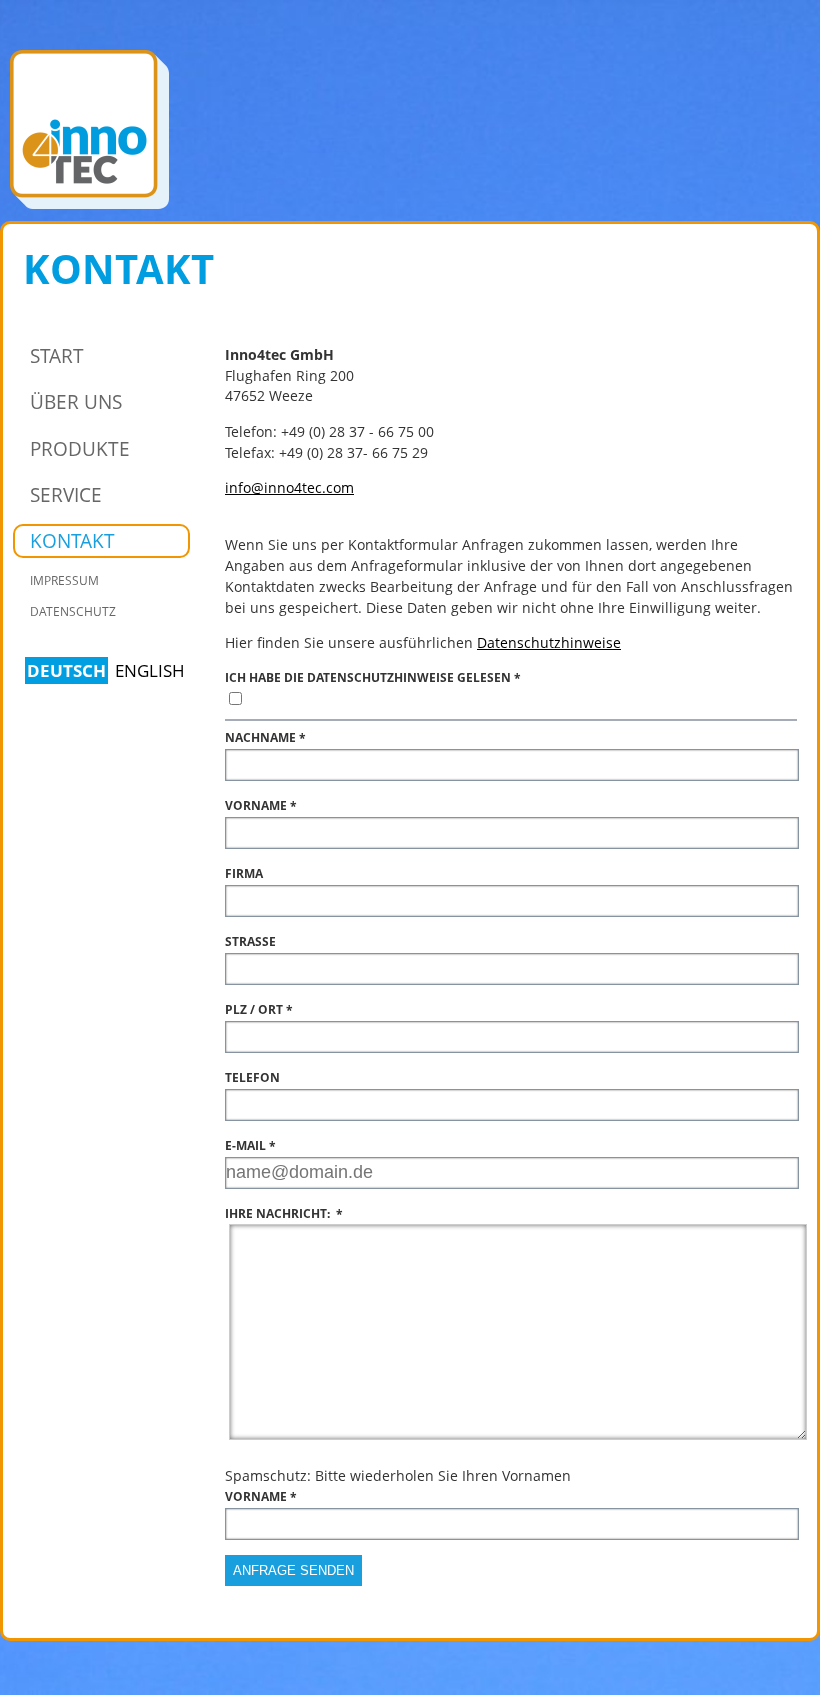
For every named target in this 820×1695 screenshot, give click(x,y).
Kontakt (72, 541)
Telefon (252, 1077)
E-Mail (250, 1145)
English (150, 670)
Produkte (80, 449)
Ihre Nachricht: (284, 1213)
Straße (250, 941)
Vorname (261, 805)
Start (57, 356)
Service (66, 495)
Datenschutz (73, 611)
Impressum (64, 580)
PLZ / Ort (259, 1009)
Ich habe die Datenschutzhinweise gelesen (373, 677)
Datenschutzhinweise (549, 642)
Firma (244, 873)
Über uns (76, 402)
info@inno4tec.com (289, 487)
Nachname (265, 737)
